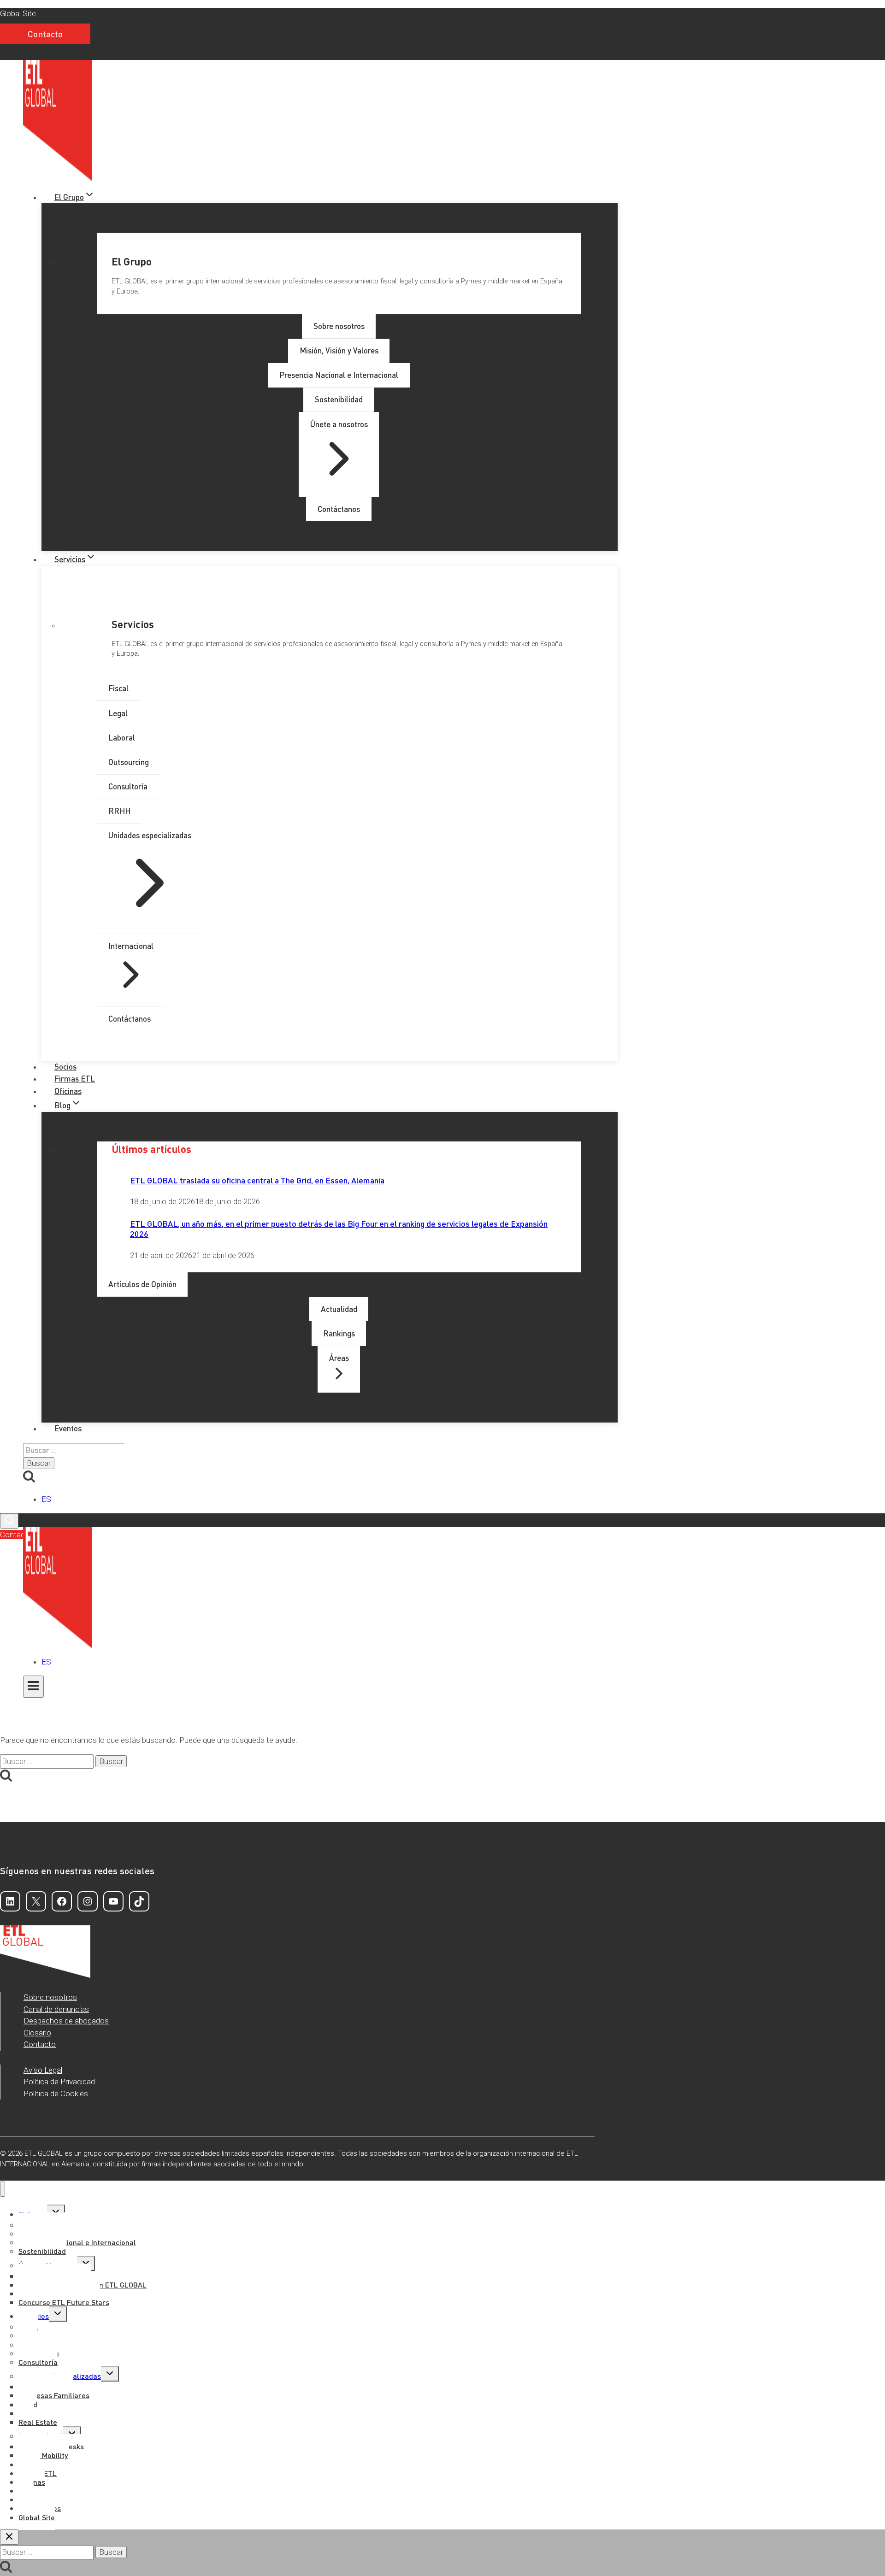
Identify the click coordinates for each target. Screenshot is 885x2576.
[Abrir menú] (33, 1687)
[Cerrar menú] (3, 2189)
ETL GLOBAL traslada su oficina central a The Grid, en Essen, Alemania (257, 1180)
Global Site (18, 13)
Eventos (68, 1428)
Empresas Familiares (54, 2395)
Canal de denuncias (56, 2009)
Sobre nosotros (50, 1997)
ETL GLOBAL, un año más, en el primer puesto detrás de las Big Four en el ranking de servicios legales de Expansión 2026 (339, 1228)
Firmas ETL (75, 1078)
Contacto (45, 34)
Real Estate (38, 2422)
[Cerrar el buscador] (9, 2537)
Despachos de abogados (66, 2021)
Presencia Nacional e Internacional (77, 2242)
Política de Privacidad (59, 2082)
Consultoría (38, 2362)
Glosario (37, 2033)
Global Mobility (43, 2455)
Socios (65, 1066)
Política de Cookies (56, 2094)
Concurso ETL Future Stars (64, 2302)
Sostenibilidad (42, 2251)
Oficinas (68, 1091)
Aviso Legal (43, 2070)
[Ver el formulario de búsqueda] (9, 1521)
